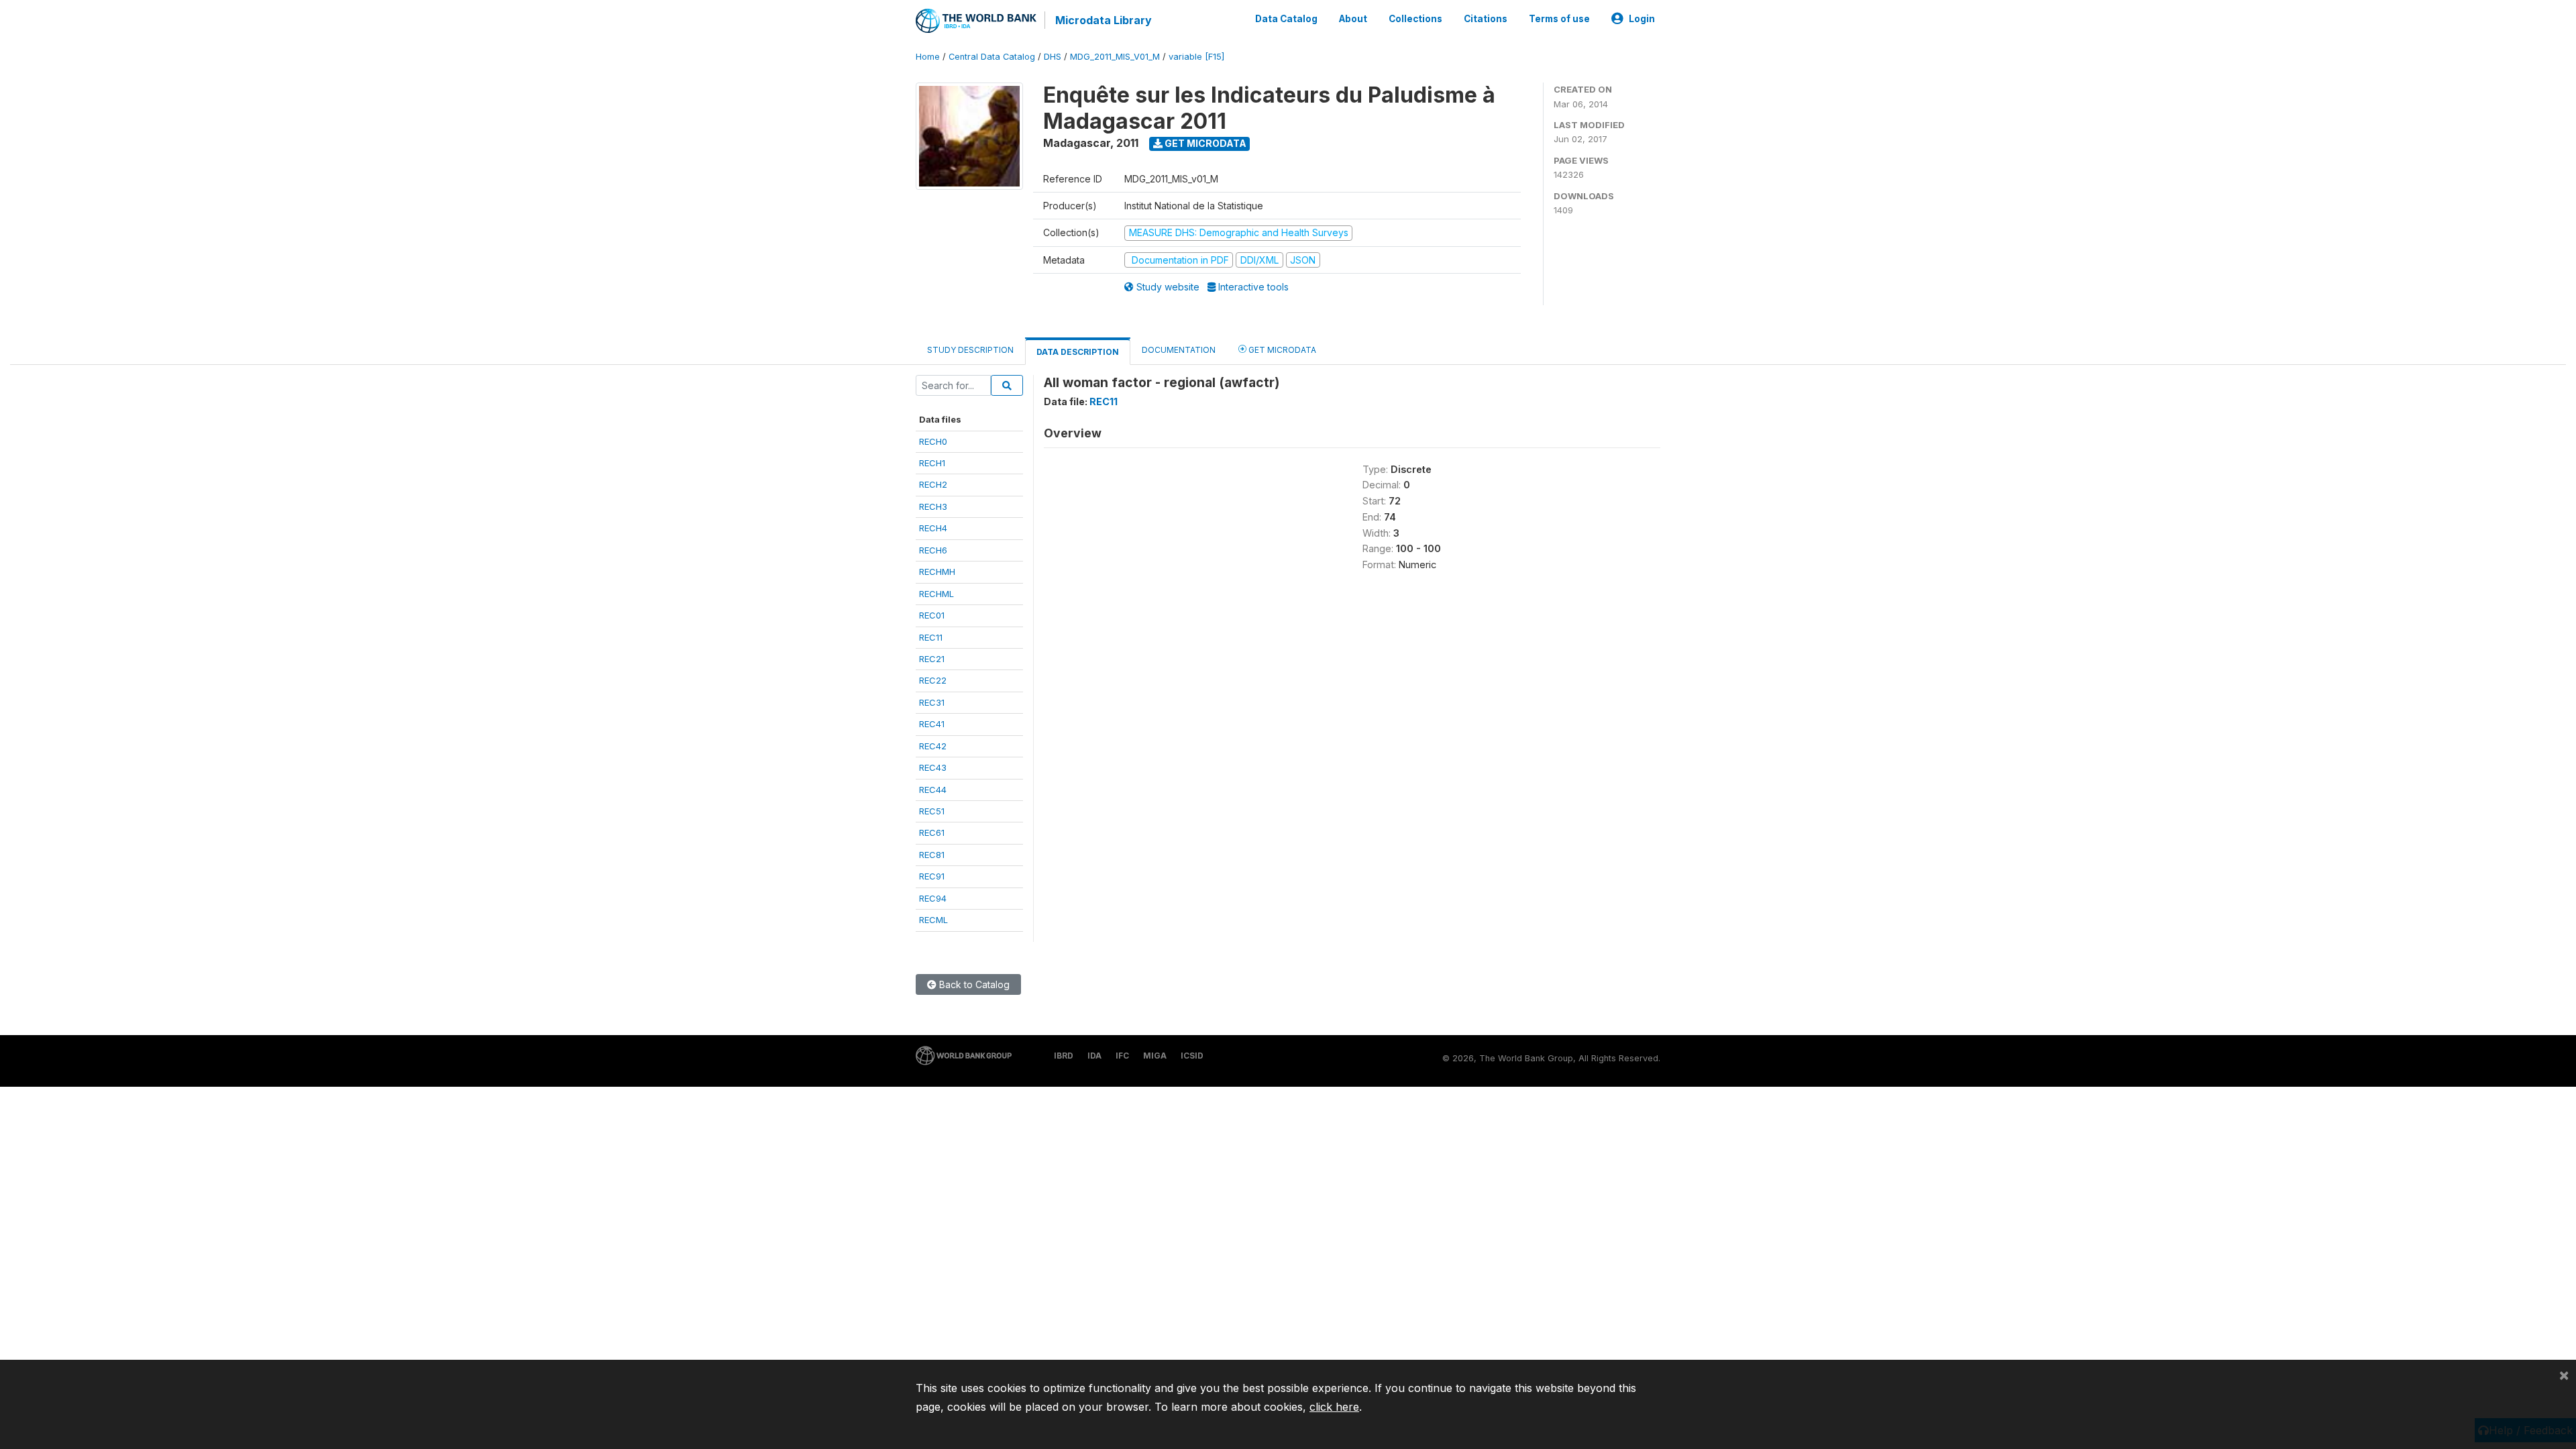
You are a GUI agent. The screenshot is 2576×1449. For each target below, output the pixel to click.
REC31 (932, 702)
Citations (1486, 19)
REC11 (931, 637)
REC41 (932, 724)
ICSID (1192, 1056)
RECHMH (937, 572)
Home (928, 57)
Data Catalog (1286, 19)
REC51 (932, 811)
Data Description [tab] (1078, 352)
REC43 (933, 767)
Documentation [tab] (1179, 350)
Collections (1415, 19)
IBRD (1064, 1056)
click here (1334, 1407)
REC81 (932, 855)
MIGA (1155, 1056)
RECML (933, 920)
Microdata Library (1104, 20)
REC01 (932, 615)
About (1353, 19)
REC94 (933, 898)
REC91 (932, 876)
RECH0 (933, 441)
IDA (1094, 1056)
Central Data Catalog (992, 57)
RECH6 (933, 550)
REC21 (932, 659)
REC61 (932, 833)
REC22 (933, 680)
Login (1642, 19)
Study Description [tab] (970, 350)
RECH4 (933, 528)
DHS (1053, 57)
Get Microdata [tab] (1281, 350)
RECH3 (933, 506)
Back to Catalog (973, 984)
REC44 (933, 790)
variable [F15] (1196, 57)
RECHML (936, 594)
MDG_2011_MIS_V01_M (1115, 57)
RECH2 (933, 484)
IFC (1122, 1056)
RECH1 (932, 463)
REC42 (933, 746)
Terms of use (1559, 19)
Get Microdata (1204, 143)
